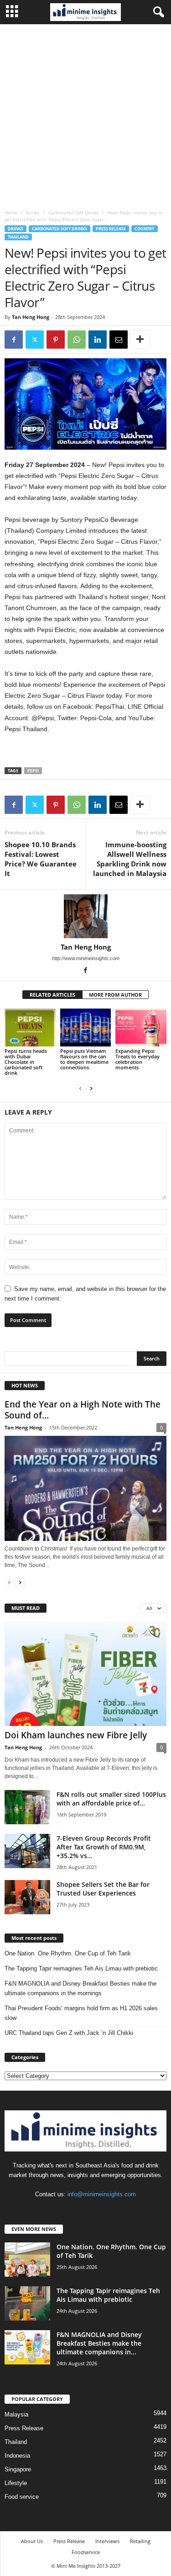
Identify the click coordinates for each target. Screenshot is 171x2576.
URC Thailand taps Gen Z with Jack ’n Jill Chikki (69, 2033)
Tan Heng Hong (31, 317)
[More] (140, 340)
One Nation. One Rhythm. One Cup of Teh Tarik (68, 1953)
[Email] (119, 340)
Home (11, 212)
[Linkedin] (98, 340)
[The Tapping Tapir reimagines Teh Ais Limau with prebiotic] (27, 2303)
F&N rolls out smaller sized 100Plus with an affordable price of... (111, 1799)
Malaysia (16, 2414)
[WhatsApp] (77, 340)
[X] (35, 340)
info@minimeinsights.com (102, 2194)
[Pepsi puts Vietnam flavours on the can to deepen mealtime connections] (86, 1028)
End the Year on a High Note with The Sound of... (83, 1410)
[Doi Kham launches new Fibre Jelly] (85, 1674)
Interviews (107, 2541)
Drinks (33, 212)
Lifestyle (16, 2483)
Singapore (18, 2469)
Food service (22, 2497)
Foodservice (86, 2552)
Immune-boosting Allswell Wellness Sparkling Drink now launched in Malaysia (130, 859)
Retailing (140, 2541)
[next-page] (91, 1088)
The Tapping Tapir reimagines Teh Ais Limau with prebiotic (81, 1968)
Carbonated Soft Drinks (73, 212)
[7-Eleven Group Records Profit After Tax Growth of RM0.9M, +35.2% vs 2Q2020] (27, 1851)
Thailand (18, 237)
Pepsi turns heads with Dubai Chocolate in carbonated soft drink (26, 1062)
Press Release (111, 229)
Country (145, 229)
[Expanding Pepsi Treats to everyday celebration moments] (141, 1028)
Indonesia (17, 2456)
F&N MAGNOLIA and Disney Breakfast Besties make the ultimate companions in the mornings (80, 1988)
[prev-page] (80, 1088)
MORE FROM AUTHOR (115, 995)
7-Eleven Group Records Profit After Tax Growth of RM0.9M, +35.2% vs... (104, 1847)
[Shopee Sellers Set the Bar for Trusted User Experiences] (27, 1897)
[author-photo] (85, 916)
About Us (32, 2541)
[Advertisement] (85, 114)
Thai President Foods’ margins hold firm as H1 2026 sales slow (81, 2013)
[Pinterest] (56, 340)
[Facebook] (14, 340)
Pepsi (33, 771)
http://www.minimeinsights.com (86, 958)
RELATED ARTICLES (52, 995)
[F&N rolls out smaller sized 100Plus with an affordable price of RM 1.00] (27, 1807)
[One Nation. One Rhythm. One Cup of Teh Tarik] (27, 2260)
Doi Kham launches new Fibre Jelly (76, 1735)
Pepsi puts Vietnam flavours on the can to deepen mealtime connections (84, 1059)
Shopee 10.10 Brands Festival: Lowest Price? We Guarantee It (41, 859)
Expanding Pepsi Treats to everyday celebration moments (137, 1059)
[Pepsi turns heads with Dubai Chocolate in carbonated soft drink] (30, 1028)
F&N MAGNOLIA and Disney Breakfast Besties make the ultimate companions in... (99, 2343)
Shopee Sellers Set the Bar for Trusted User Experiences (103, 1889)
